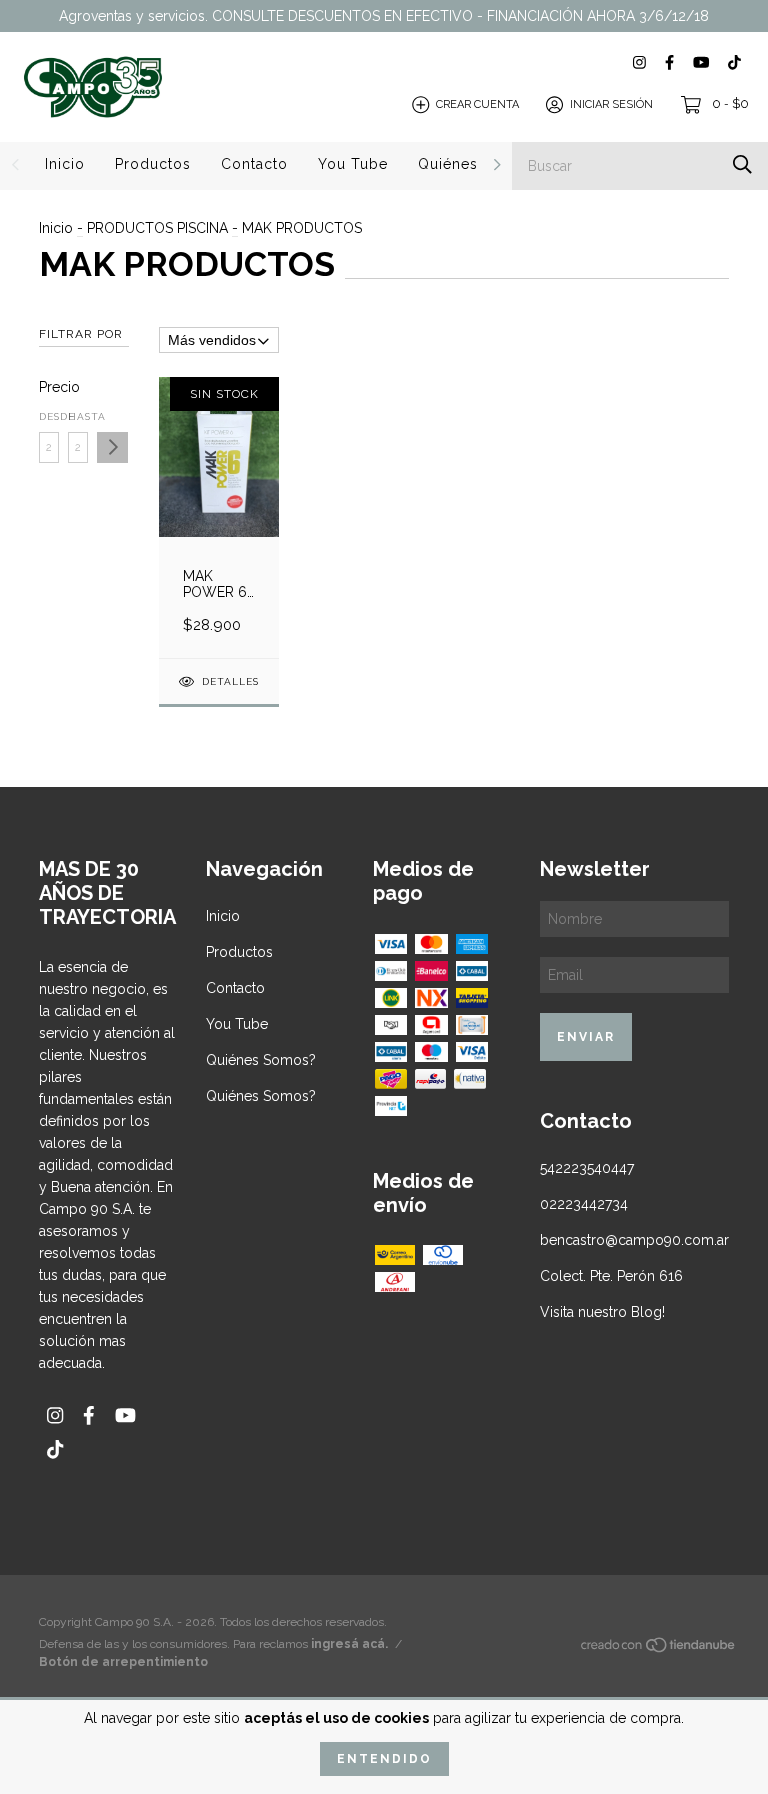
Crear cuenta (477, 104)
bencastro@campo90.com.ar (634, 1240)
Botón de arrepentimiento (123, 1662)
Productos (153, 164)
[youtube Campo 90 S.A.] (701, 62)
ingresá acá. (349, 1644)
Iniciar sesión (611, 104)
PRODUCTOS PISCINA (157, 228)
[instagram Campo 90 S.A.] (639, 62)
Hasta (78, 416)
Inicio (65, 164)
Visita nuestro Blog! (602, 1312)
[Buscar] (742, 164)
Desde (49, 416)
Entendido (384, 1759)
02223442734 (584, 1204)
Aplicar (112, 447)
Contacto (254, 164)
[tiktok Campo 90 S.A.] (734, 62)
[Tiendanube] (659, 1648)
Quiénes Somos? (480, 164)
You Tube (353, 164)
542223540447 (587, 1168)
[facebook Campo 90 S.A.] (669, 62)
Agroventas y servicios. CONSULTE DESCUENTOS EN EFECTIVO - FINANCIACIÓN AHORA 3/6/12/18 (384, 16)
